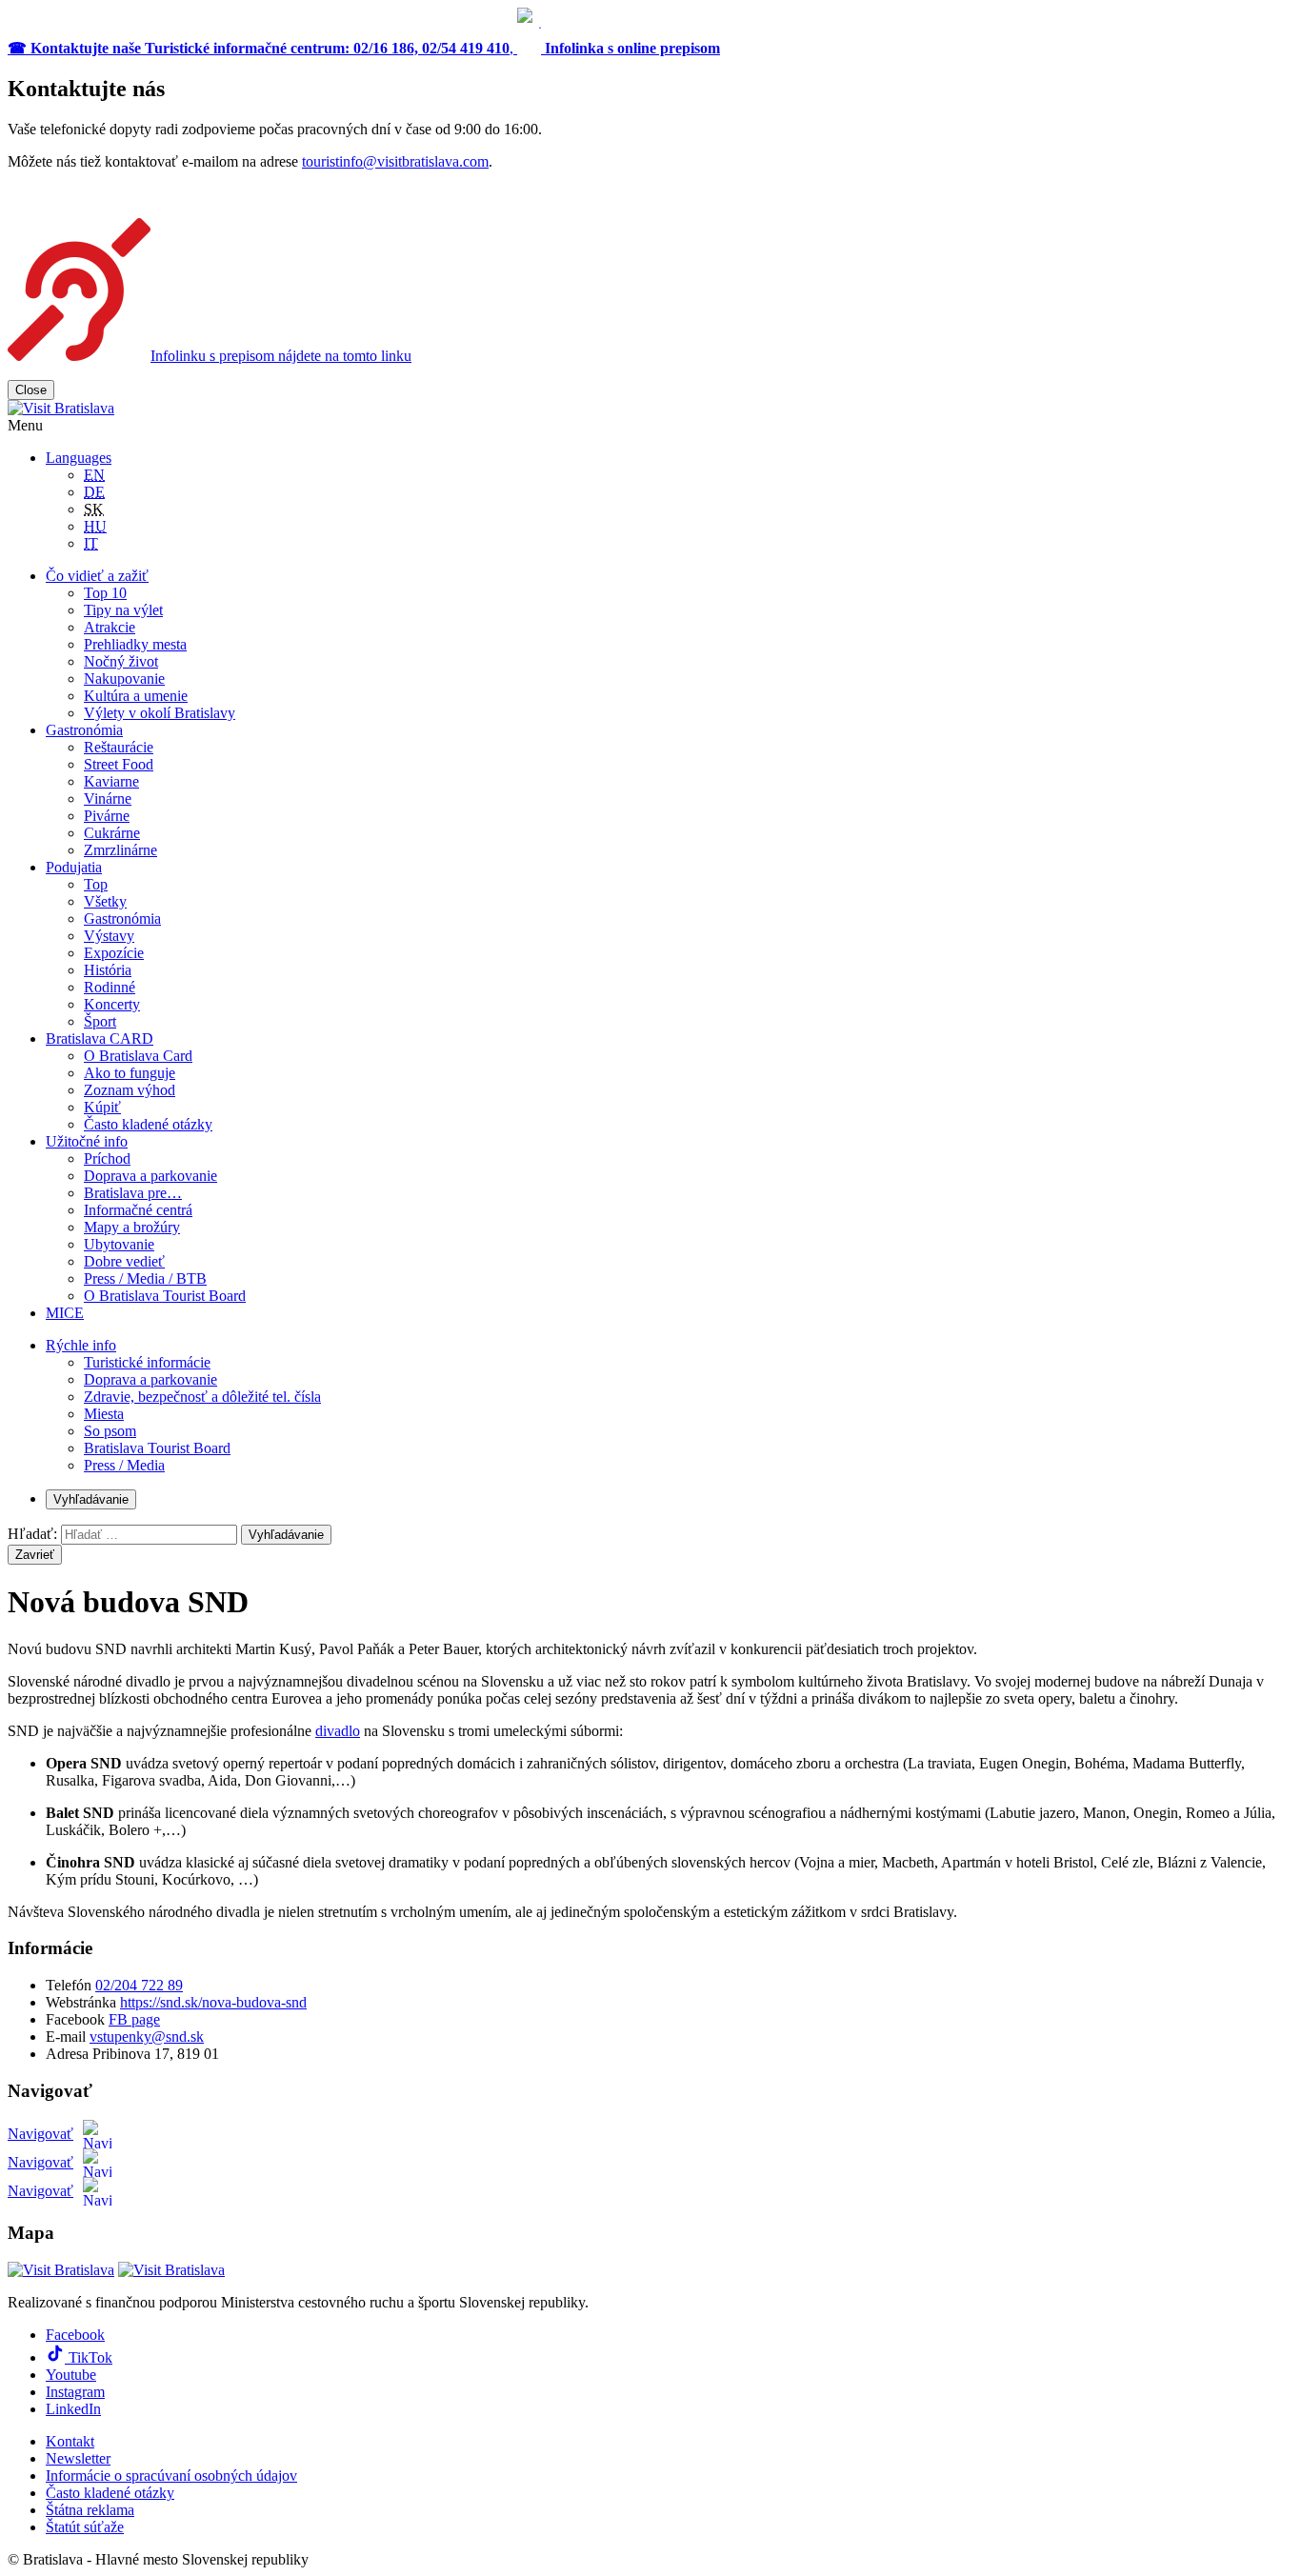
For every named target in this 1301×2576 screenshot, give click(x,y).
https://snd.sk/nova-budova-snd (213, 2002)
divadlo (338, 1731)
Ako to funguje (130, 1073)
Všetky (105, 901)
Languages (79, 458)
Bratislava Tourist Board (157, 1448)
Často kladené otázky (148, 1124)
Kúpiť (102, 1107)
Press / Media (124, 1465)
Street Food (119, 764)
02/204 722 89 (139, 1985)
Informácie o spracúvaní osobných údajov (171, 2476)
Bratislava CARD (100, 1038)
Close (31, 390)
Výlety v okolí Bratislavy (160, 713)
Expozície (114, 953)
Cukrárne (112, 833)
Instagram (75, 2392)
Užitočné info (87, 1141)
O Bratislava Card (138, 1056)
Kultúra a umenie (136, 696)
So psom (110, 1431)
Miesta (104, 1414)
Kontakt (70, 2441)
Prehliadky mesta (135, 644)
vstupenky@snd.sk (147, 2037)
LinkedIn (73, 2409)
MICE (65, 1313)
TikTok (89, 2357)
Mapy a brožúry (132, 1227)
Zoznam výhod (130, 1090)
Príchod (107, 1158)
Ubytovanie (119, 1244)
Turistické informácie (147, 1362)
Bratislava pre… (133, 1193)
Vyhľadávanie (91, 1499)
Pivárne (107, 816)
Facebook (75, 2335)
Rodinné (110, 987)
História (108, 970)
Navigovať (40, 2134)
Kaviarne (111, 781)
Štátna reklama (90, 2510)
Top (96, 884)
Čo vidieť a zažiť (97, 576)
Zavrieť (35, 1555)
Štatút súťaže (85, 2527)
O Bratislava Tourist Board (165, 1296)
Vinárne (108, 799)
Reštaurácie (119, 747)
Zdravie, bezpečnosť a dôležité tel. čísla (202, 1397)
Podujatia (74, 867)
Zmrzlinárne (120, 850)
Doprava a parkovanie (150, 1176)
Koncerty (112, 1004)
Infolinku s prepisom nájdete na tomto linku (281, 356)
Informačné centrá (138, 1210)
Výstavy (109, 936)
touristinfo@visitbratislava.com (395, 161)
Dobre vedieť (124, 1261)
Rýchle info (81, 1345)
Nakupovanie (124, 679)
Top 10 (105, 593)
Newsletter (78, 2458)
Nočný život (121, 661)
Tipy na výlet (123, 610)
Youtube (71, 2375)
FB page (134, 2019)
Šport (100, 1021)
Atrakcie (110, 627)
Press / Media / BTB (145, 1278)
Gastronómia (84, 730)
